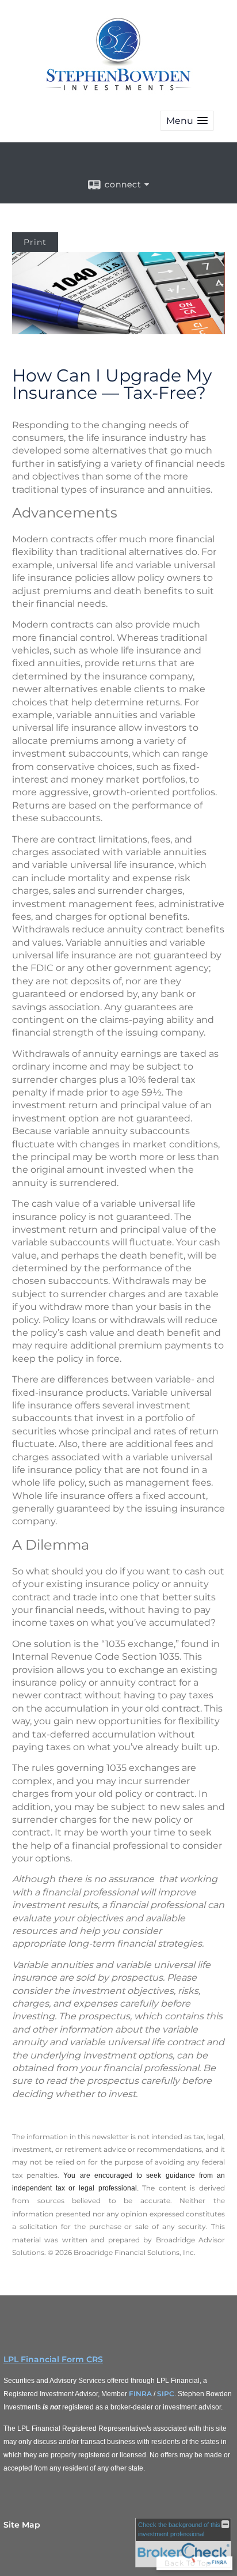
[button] (187, 121)
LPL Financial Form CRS (53, 2359)
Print (35, 242)
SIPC (166, 2394)
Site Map (22, 2525)
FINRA (140, 2394)
